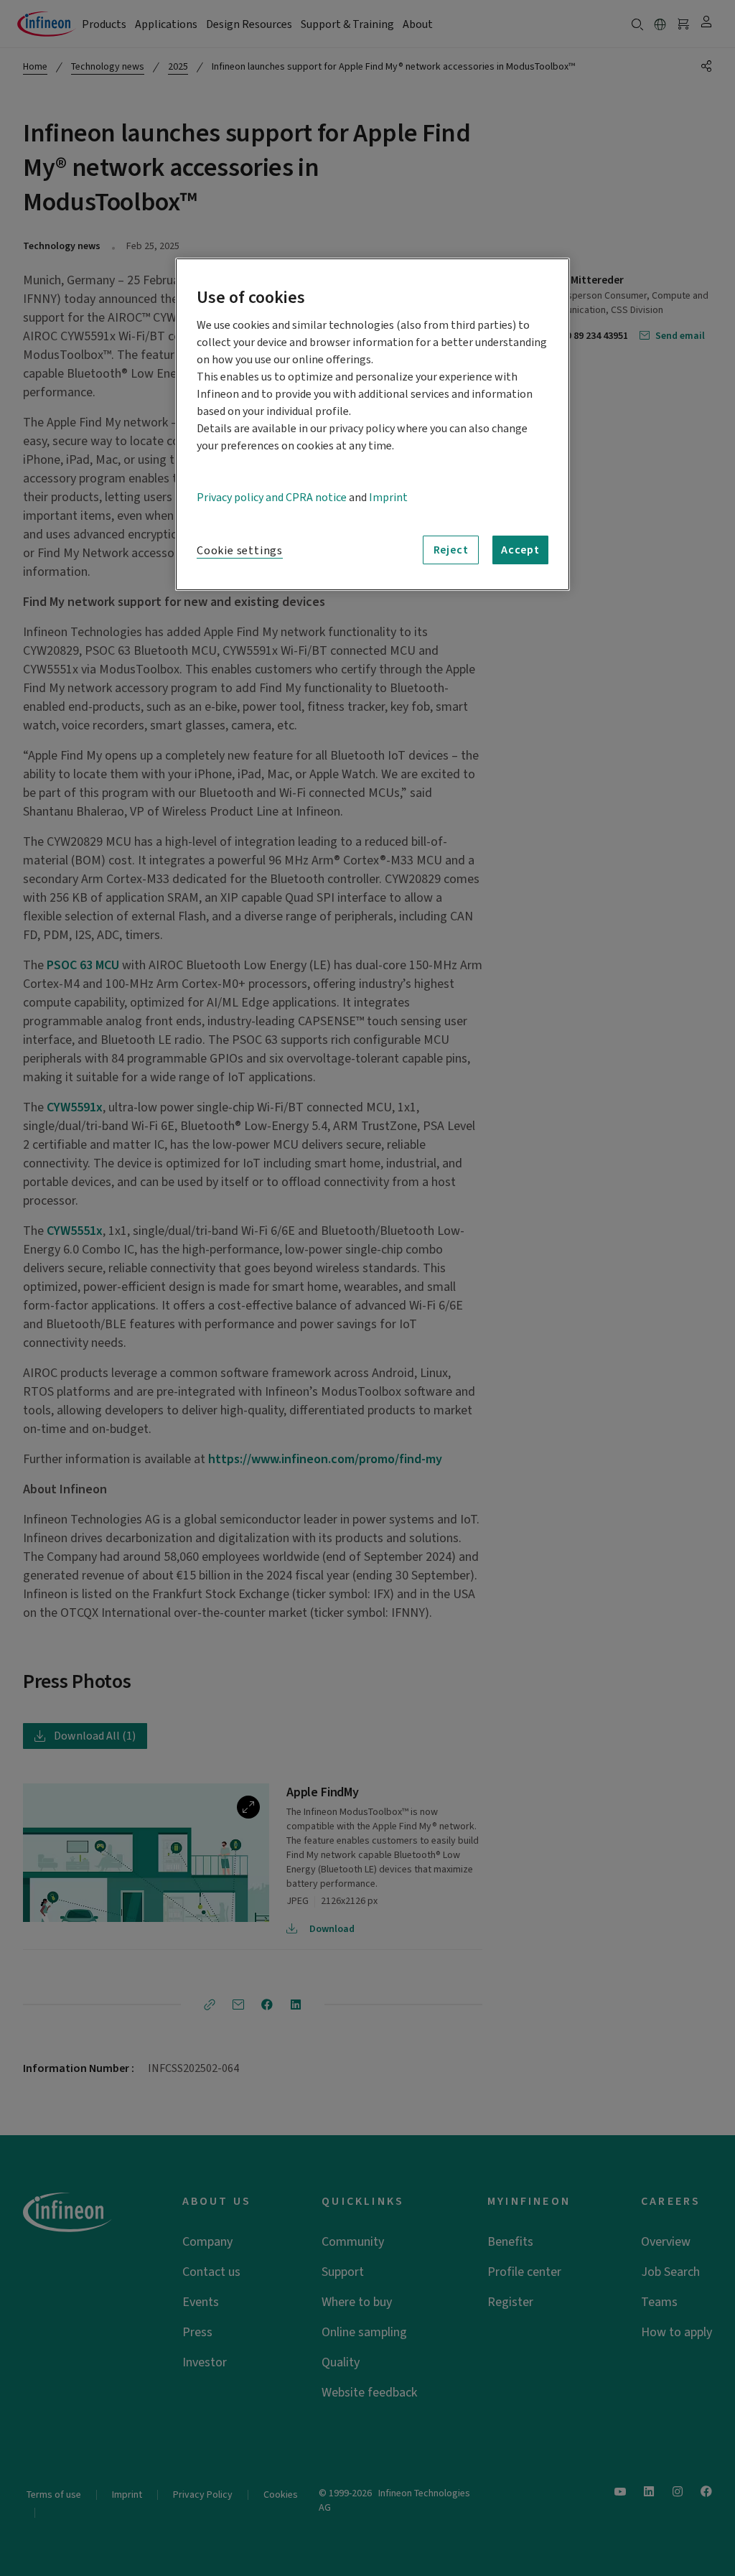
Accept (520, 550)
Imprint (388, 498)
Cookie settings (240, 551)
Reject (451, 550)
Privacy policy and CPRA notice (272, 498)
